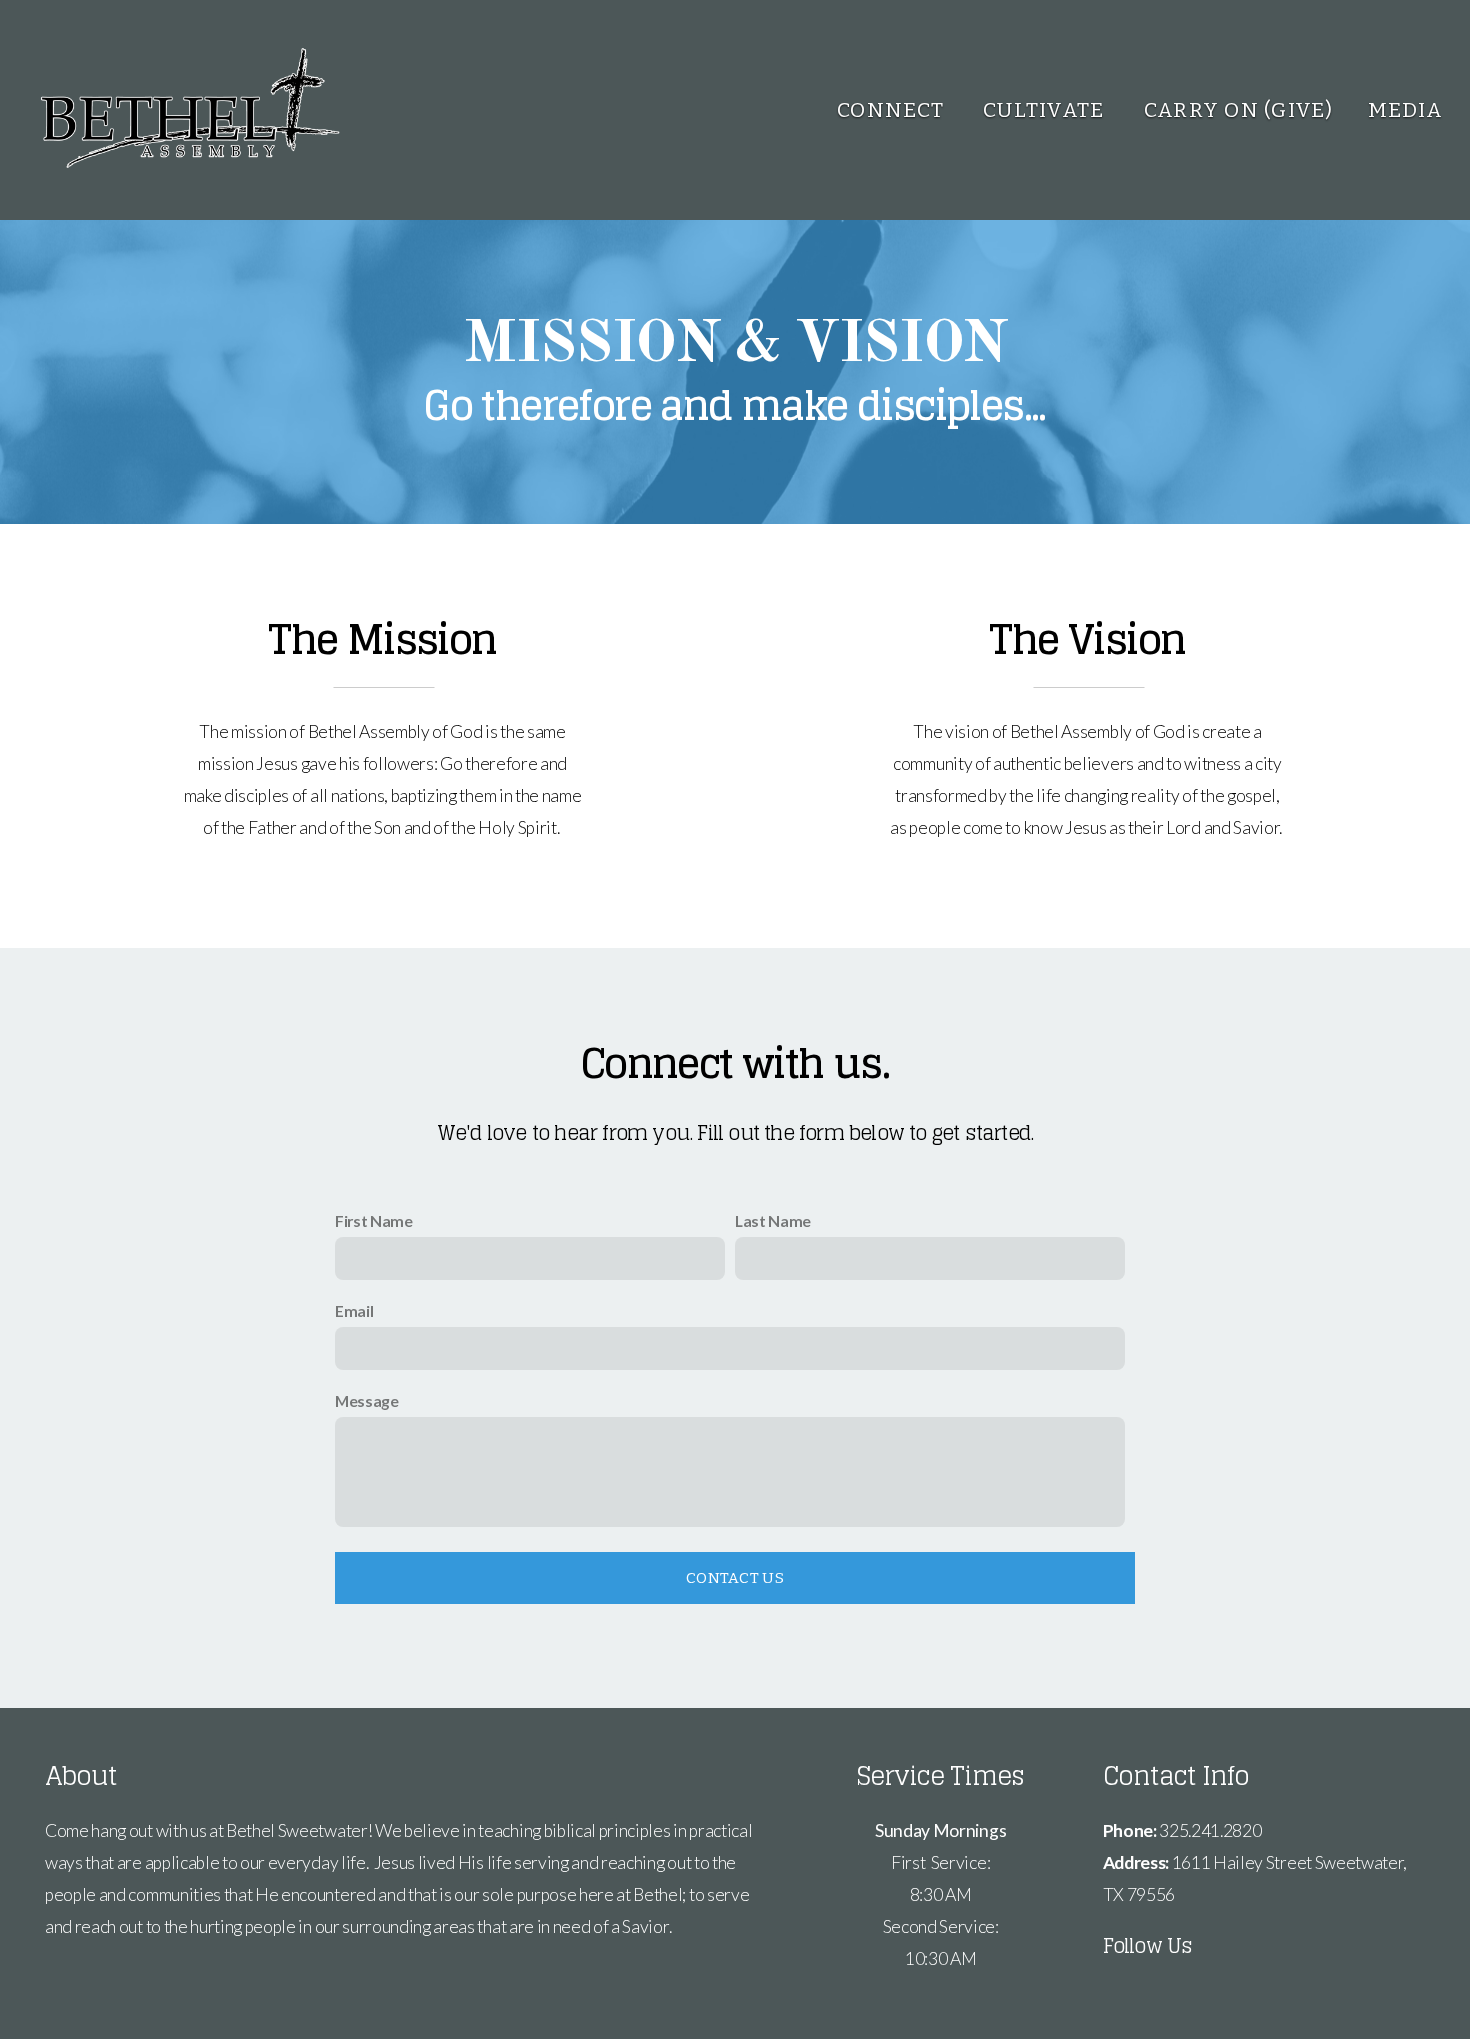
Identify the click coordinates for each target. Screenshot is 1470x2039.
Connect (893, 110)
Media (1405, 110)
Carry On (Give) (1239, 110)
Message (367, 1400)
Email (354, 1310)
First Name (374, 1220)
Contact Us (735, 1578)
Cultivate (1046, 110)
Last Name (773, 1220)
